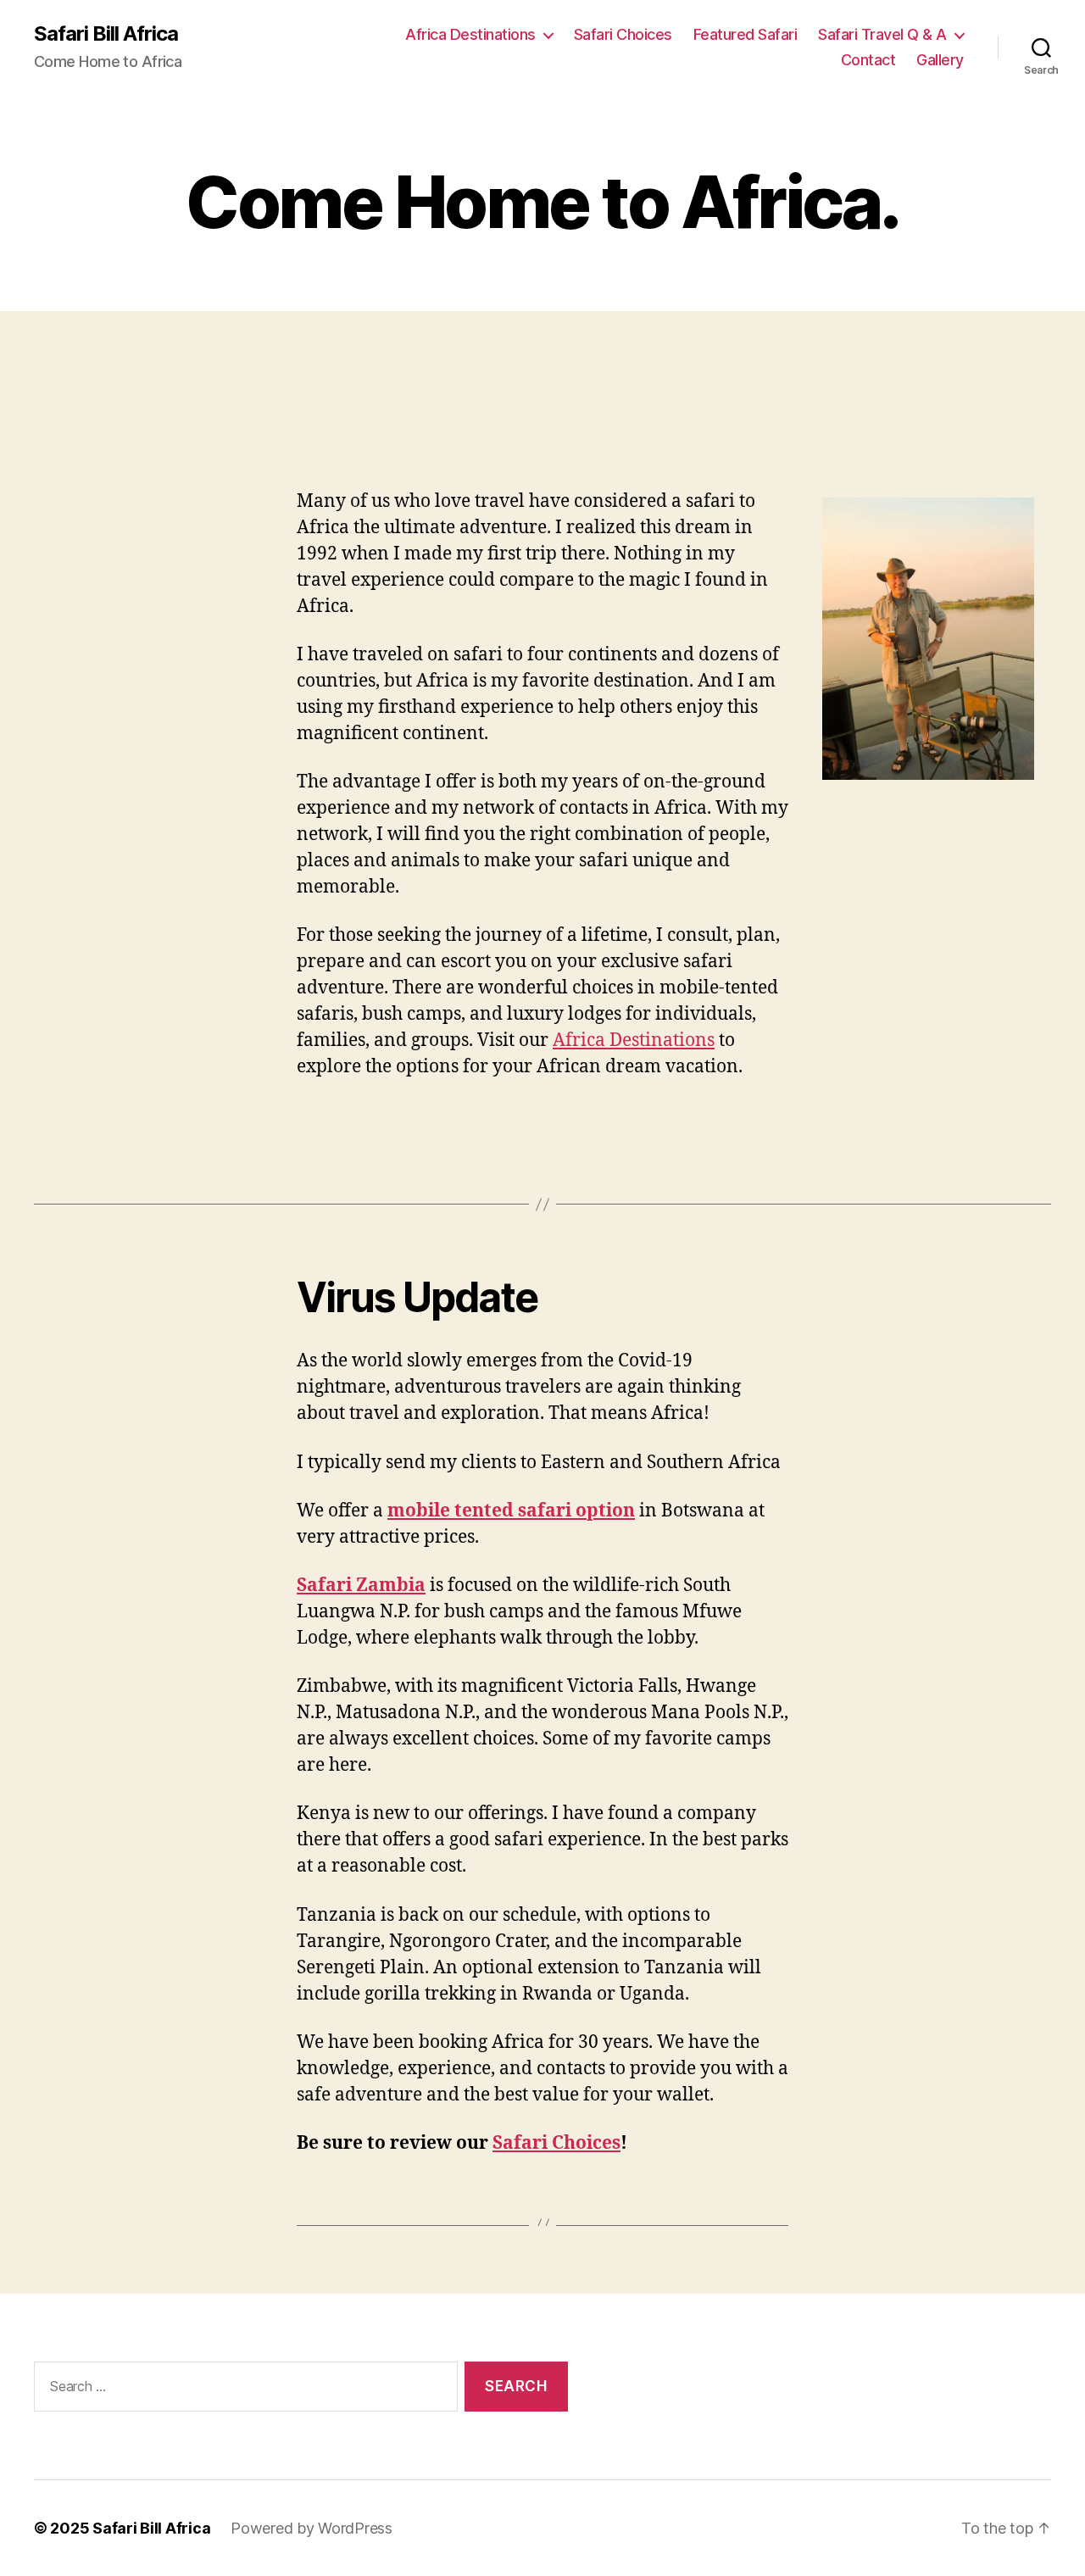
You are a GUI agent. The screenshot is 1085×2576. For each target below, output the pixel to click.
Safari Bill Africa (106, 34)
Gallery (940, 60)
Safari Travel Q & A (882, 34)
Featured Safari (746, 34)
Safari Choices (623, 34)
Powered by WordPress (312, 2528)
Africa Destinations (470, 34)
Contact (868, 60)
